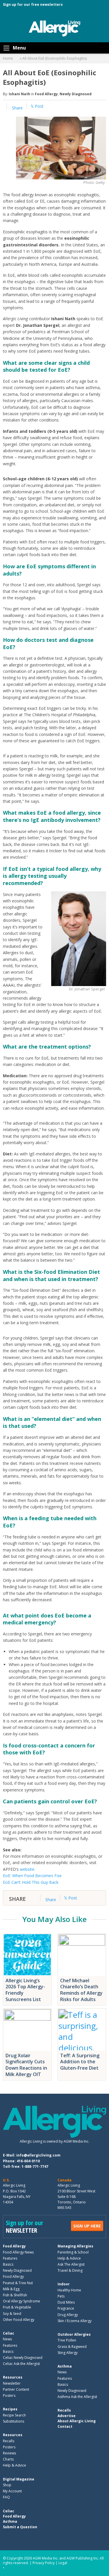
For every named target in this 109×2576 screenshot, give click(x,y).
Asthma (65, 2366)
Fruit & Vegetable (17, 2307)
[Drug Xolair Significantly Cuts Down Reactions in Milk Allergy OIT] (27, 2030)
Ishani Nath (19, 94)
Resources (13, 2377)
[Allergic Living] (55, 28)
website (27, 1869)
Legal (63, 2563)
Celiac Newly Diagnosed (23, 2358)
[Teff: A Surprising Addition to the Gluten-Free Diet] (82, 2030)
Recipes (10, 2409)
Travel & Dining (70, 2270)
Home (8, 58)
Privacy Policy (44, 2563)
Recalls (9, 2441)
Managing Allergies (75, 2246)
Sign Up (87, 2226)
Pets (61, 2296)
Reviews (9, 2453)
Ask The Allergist (71, 2264)
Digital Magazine (19, 2479)
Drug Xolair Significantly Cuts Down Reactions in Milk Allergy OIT (26, 2065)
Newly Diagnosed (76, 94)
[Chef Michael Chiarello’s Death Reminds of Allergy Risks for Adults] (82, 1955)
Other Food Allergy (19, 2320)
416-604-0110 (28, 2161)
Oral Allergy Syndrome (22, 2301)
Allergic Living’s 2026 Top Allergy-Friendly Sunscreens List (25, 1990)
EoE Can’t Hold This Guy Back (31, 1882)
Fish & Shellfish (15, 2295)
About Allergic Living (77, 2421)
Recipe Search (14, 2415)
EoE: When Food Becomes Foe (32, 1876)
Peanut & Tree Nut (18, 2283)
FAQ (6, 2497)
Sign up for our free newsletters (33, 4)
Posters (9, 2395)
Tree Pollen (67, 2340)
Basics (8, 2264)
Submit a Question (20, 2527)
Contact (65, 2426)
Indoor (64, 2284)
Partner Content (16, 2389)
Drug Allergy (68, 2314)
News (7, 2339)
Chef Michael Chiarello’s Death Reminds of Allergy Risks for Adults (81, 1990)
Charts (8, 2459)
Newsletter (12, 2383)
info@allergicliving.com (38, 2155)
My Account (12, 2491)
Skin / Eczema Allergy (75, 2321)
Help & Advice (69, 2258)
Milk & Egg (11, 2289)
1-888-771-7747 (35, 2166)
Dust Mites (66, 2302)
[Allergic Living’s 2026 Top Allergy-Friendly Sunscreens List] (27, 1955)
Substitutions (14, 2421)
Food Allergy (46, 94)
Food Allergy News (18, 2252)
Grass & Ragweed (72, 2346)
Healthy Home (69, 2290)
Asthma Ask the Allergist (77, 2397)
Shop (7, 2485)
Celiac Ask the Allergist (21, 2364)
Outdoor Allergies (74, 2334)
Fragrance (66, 2308)
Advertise (67, 2416)
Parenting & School (73, 2252)
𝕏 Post (37, 106)
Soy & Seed (12, 2313)
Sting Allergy (68, 2353)
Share (17, 108)
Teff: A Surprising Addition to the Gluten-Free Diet (80, 2062)
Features (10, 2258)
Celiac (9, 2333)
